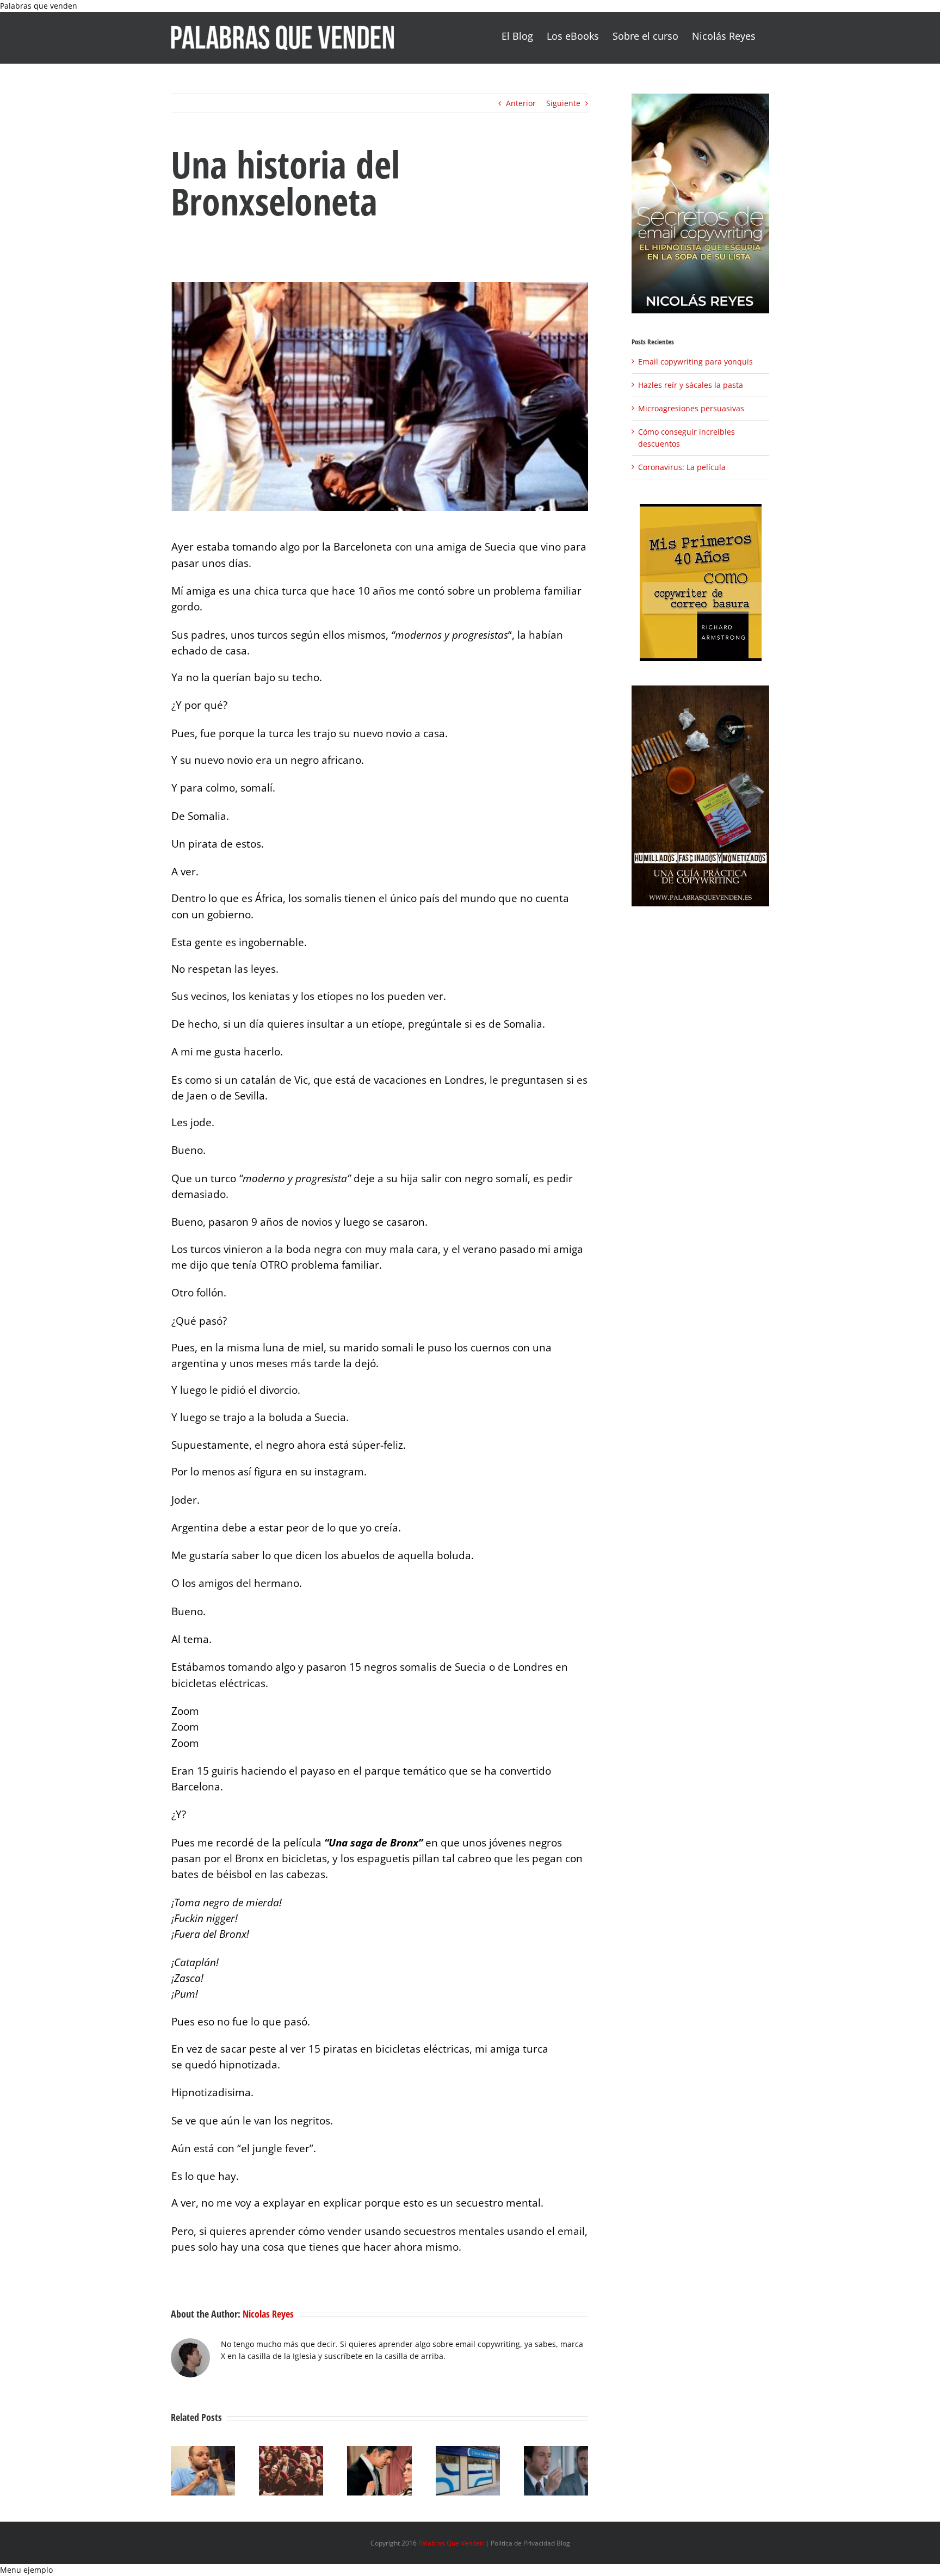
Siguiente (563, 103)
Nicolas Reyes (268, 2314)
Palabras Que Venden (451, 2543)
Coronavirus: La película (682, 467)
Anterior (521, 103)
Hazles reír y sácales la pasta (691, 385)
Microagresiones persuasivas (691, 408)
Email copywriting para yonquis (695, 362)
